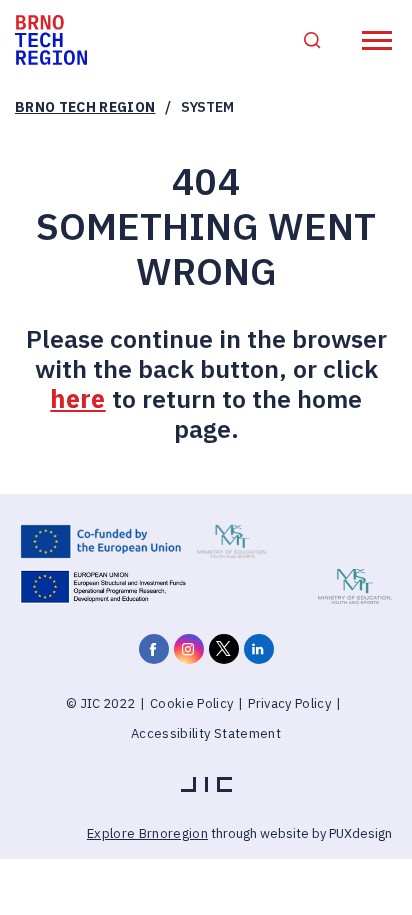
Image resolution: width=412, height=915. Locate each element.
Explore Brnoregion (147, 833)
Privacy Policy (289, 703)
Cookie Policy (191, 703)
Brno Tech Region (85, 107)
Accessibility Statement (206, 733)
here (77, 398)
